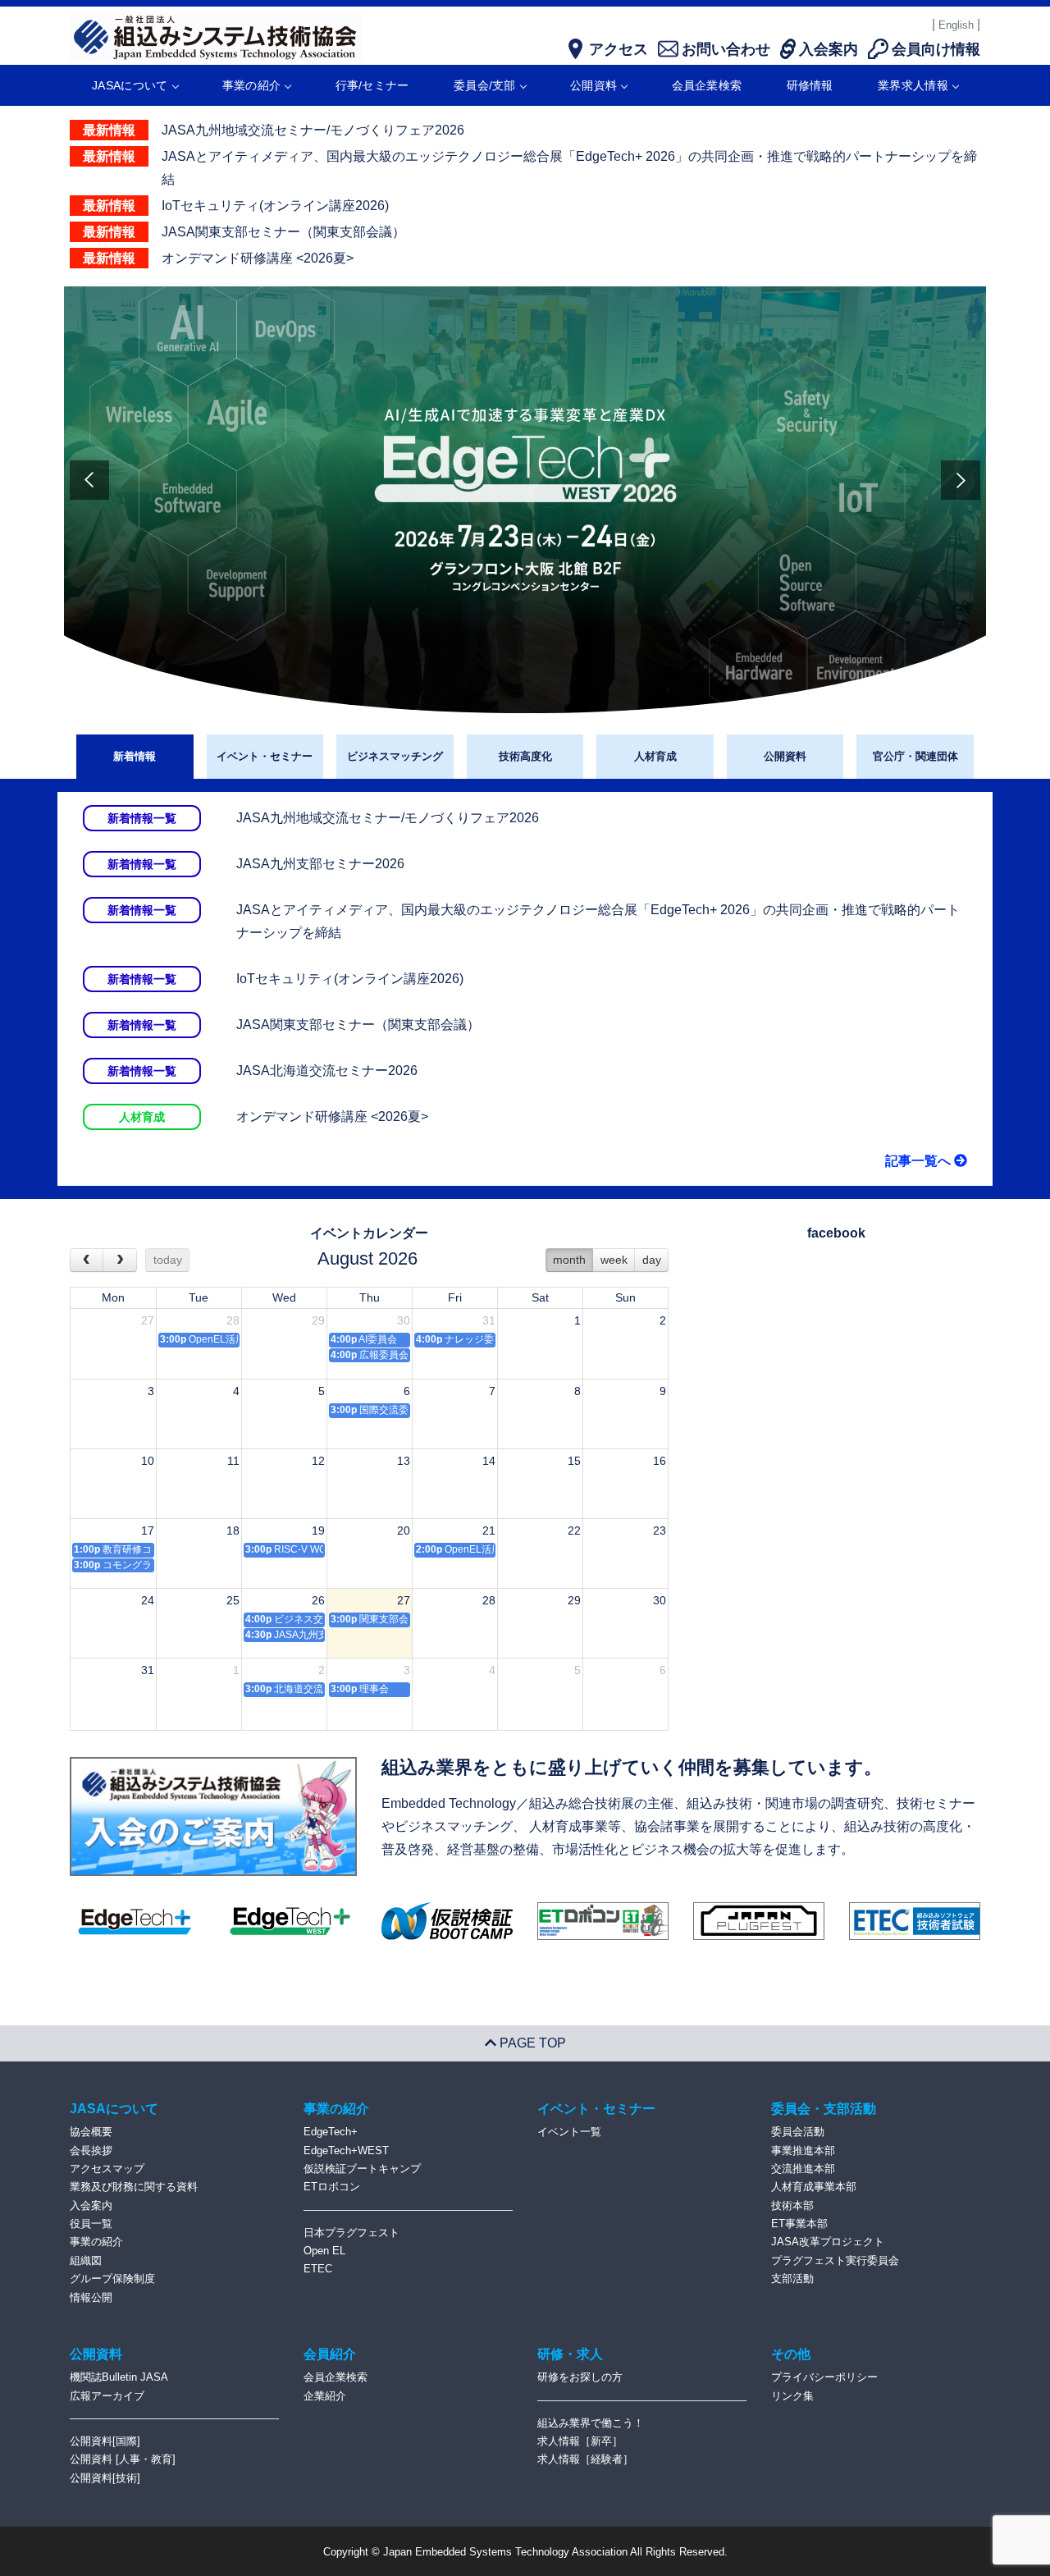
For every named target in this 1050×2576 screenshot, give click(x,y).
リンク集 (792, 2396)
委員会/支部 (485, 85)
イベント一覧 (569, 2132)
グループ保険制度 (112, 2279)
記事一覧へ (920, 1161)
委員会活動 (798, 2132)
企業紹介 (325, 2396)
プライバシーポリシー (824, 2377)
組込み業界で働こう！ (591, 2423)
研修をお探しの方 (580, 2377)
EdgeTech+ (331, 2132)
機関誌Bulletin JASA (119, 2377)
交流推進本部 (803, 2169)
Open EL (324, 2251)
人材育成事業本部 (814, 2187)
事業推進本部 (803, 2150)
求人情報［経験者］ (585, 2459)
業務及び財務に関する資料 (134, 2187)
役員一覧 (91, 2224)
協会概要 (91, 2132)
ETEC (318, 2269)
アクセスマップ (107, 2169)
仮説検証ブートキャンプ (362, 2169)
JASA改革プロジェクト (828, 2242)
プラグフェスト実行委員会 (835, 2260)
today (168, 1260)
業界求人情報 (913, 85)
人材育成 (655, 756)
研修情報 (810, 85)
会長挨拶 (91, 2150)
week (614, 1260)
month (569, 1260)
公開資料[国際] (105, 2441)
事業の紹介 (252, 85)
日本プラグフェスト (352, 2233)
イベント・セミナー (265, 756)
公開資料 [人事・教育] (123, 2459)
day (652, 1260)
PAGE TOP (531, 2043)
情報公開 (91, 2297)
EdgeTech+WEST (346, 2150)
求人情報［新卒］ (580, 2441)
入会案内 (91, 2205)
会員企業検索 (707, 85)
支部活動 (792, 2279)
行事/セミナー (372, 85)
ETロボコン (332, 2187)
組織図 (86, 2260)
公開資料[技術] (105, 2478)
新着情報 (135, 756)
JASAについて (130, 85)
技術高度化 (525, 756)
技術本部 (792, 2205)
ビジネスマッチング (395, 756)
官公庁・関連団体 (915, 756)
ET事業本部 (799, 2224)
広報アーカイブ (107, 2396)
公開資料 (593, 85)
